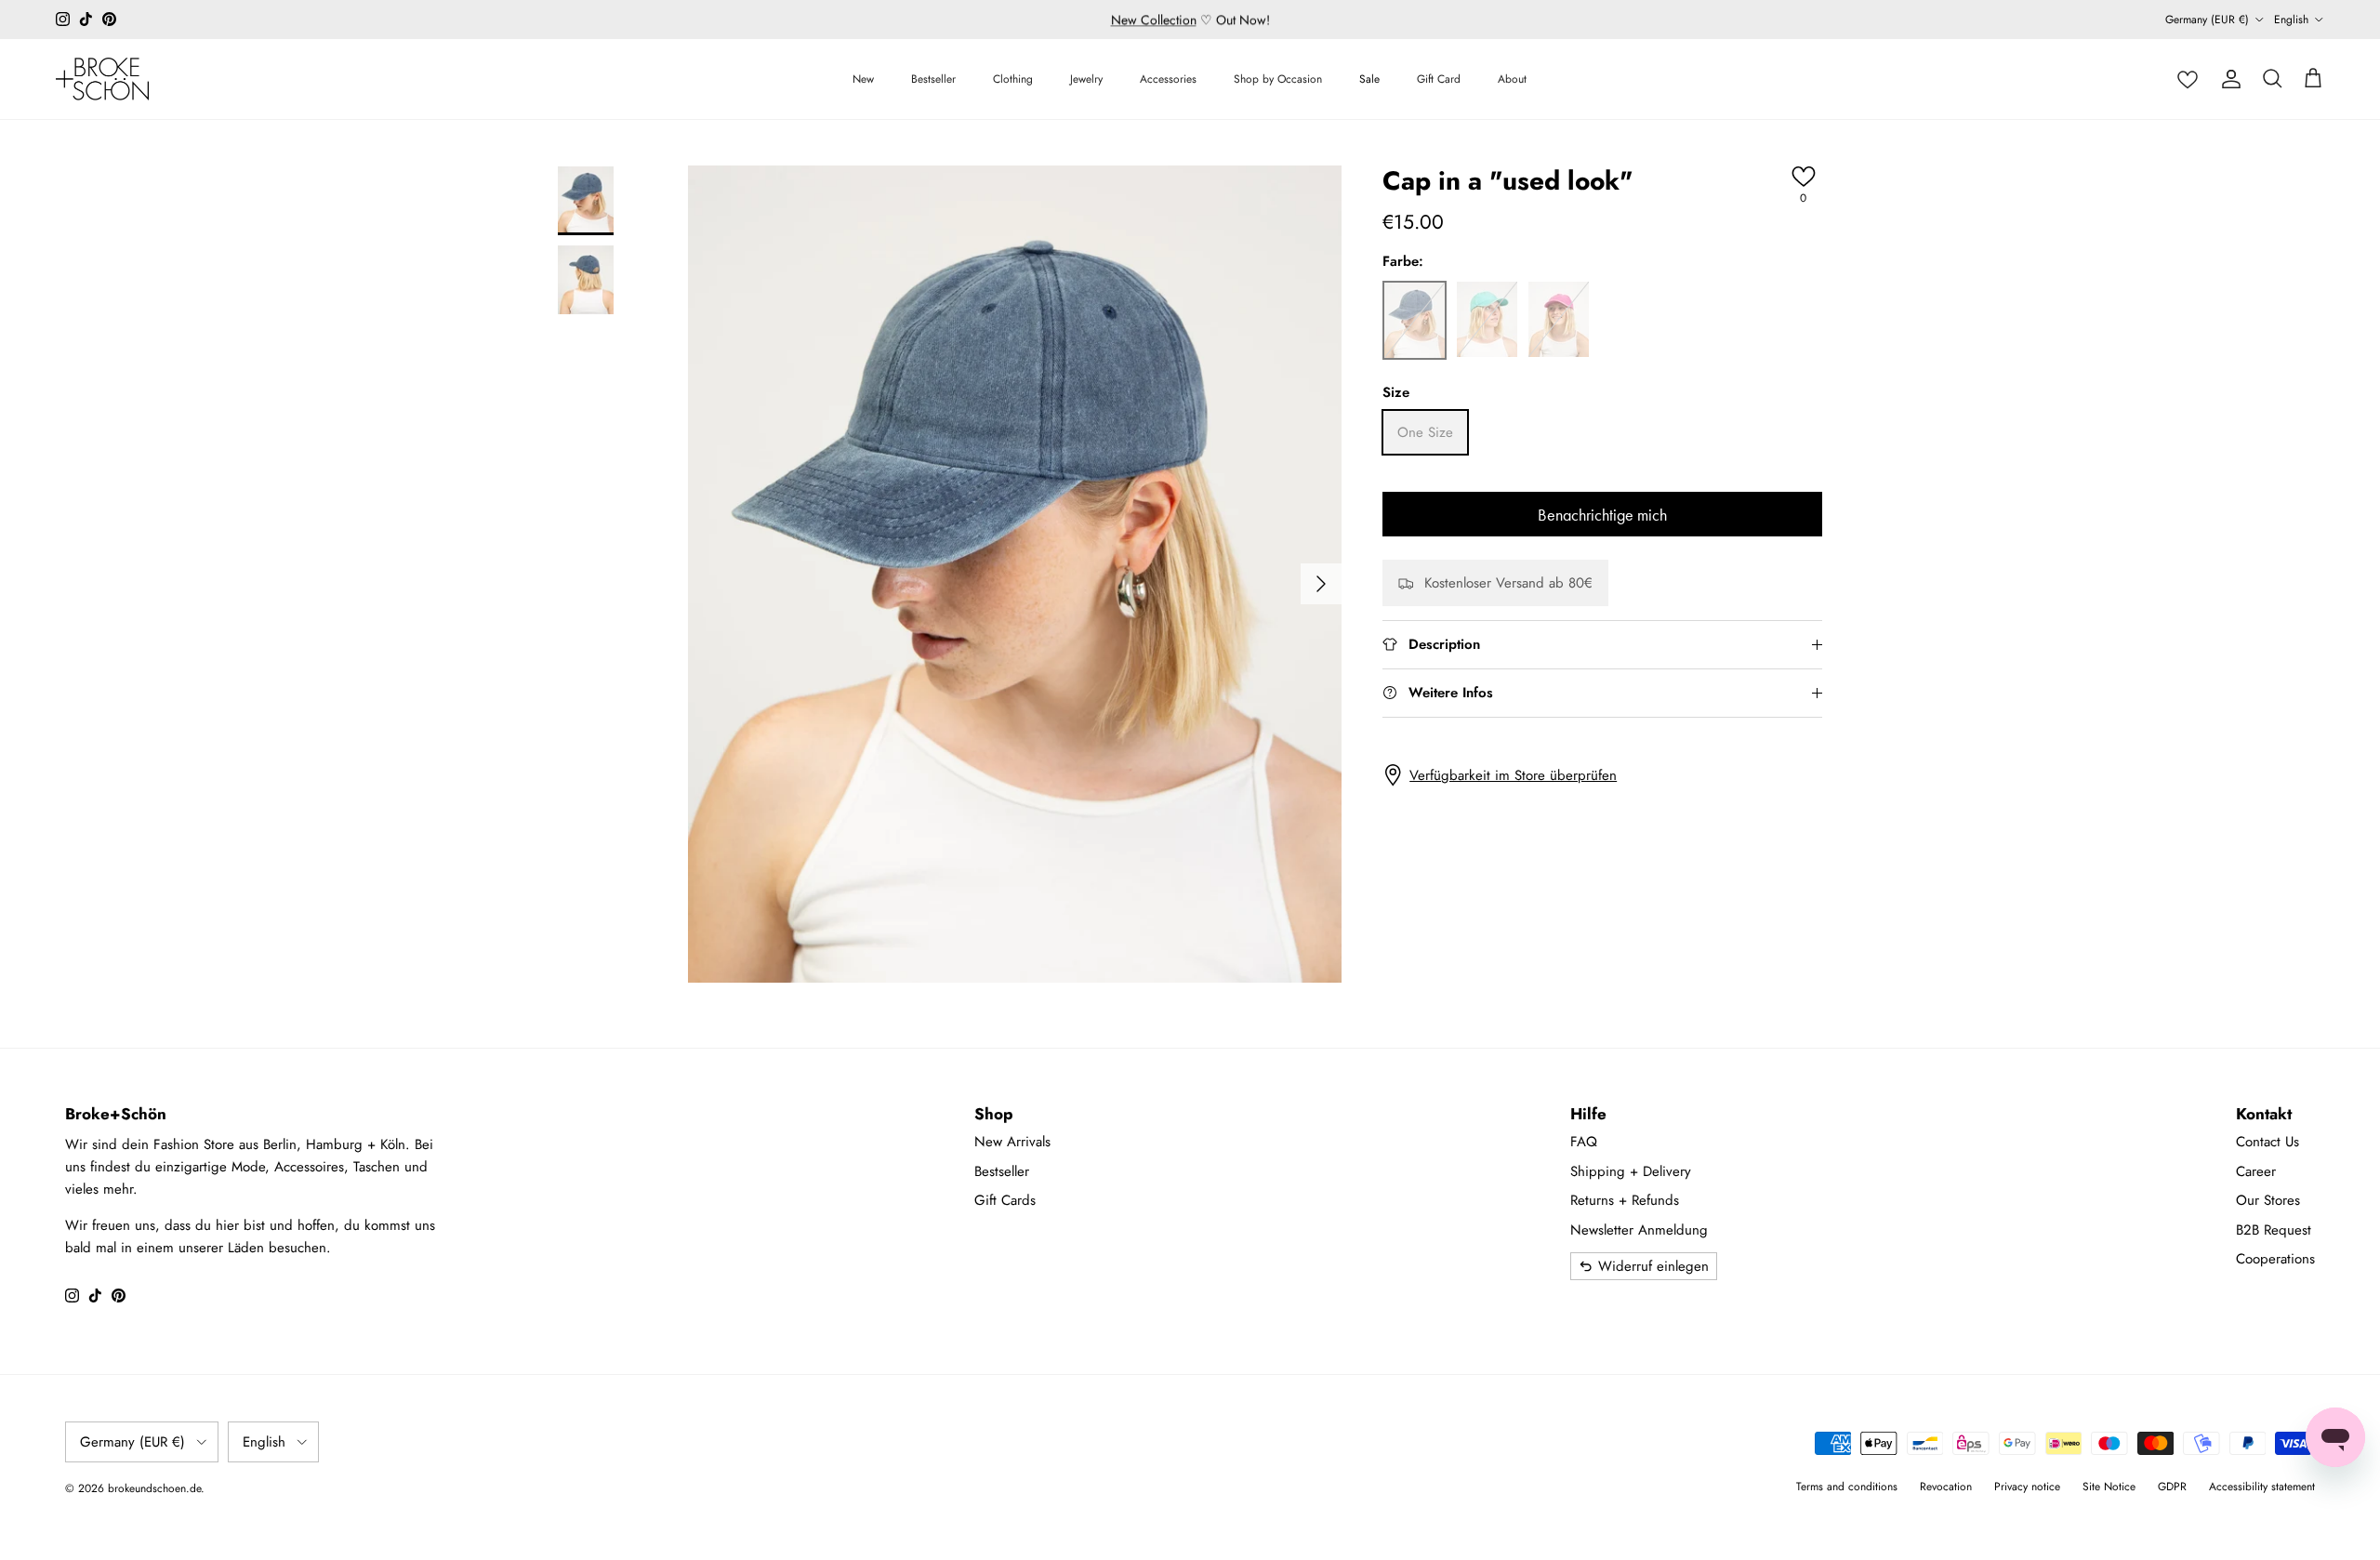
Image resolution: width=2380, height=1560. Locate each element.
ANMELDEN (1372, 922)
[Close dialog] (1515, 603)
